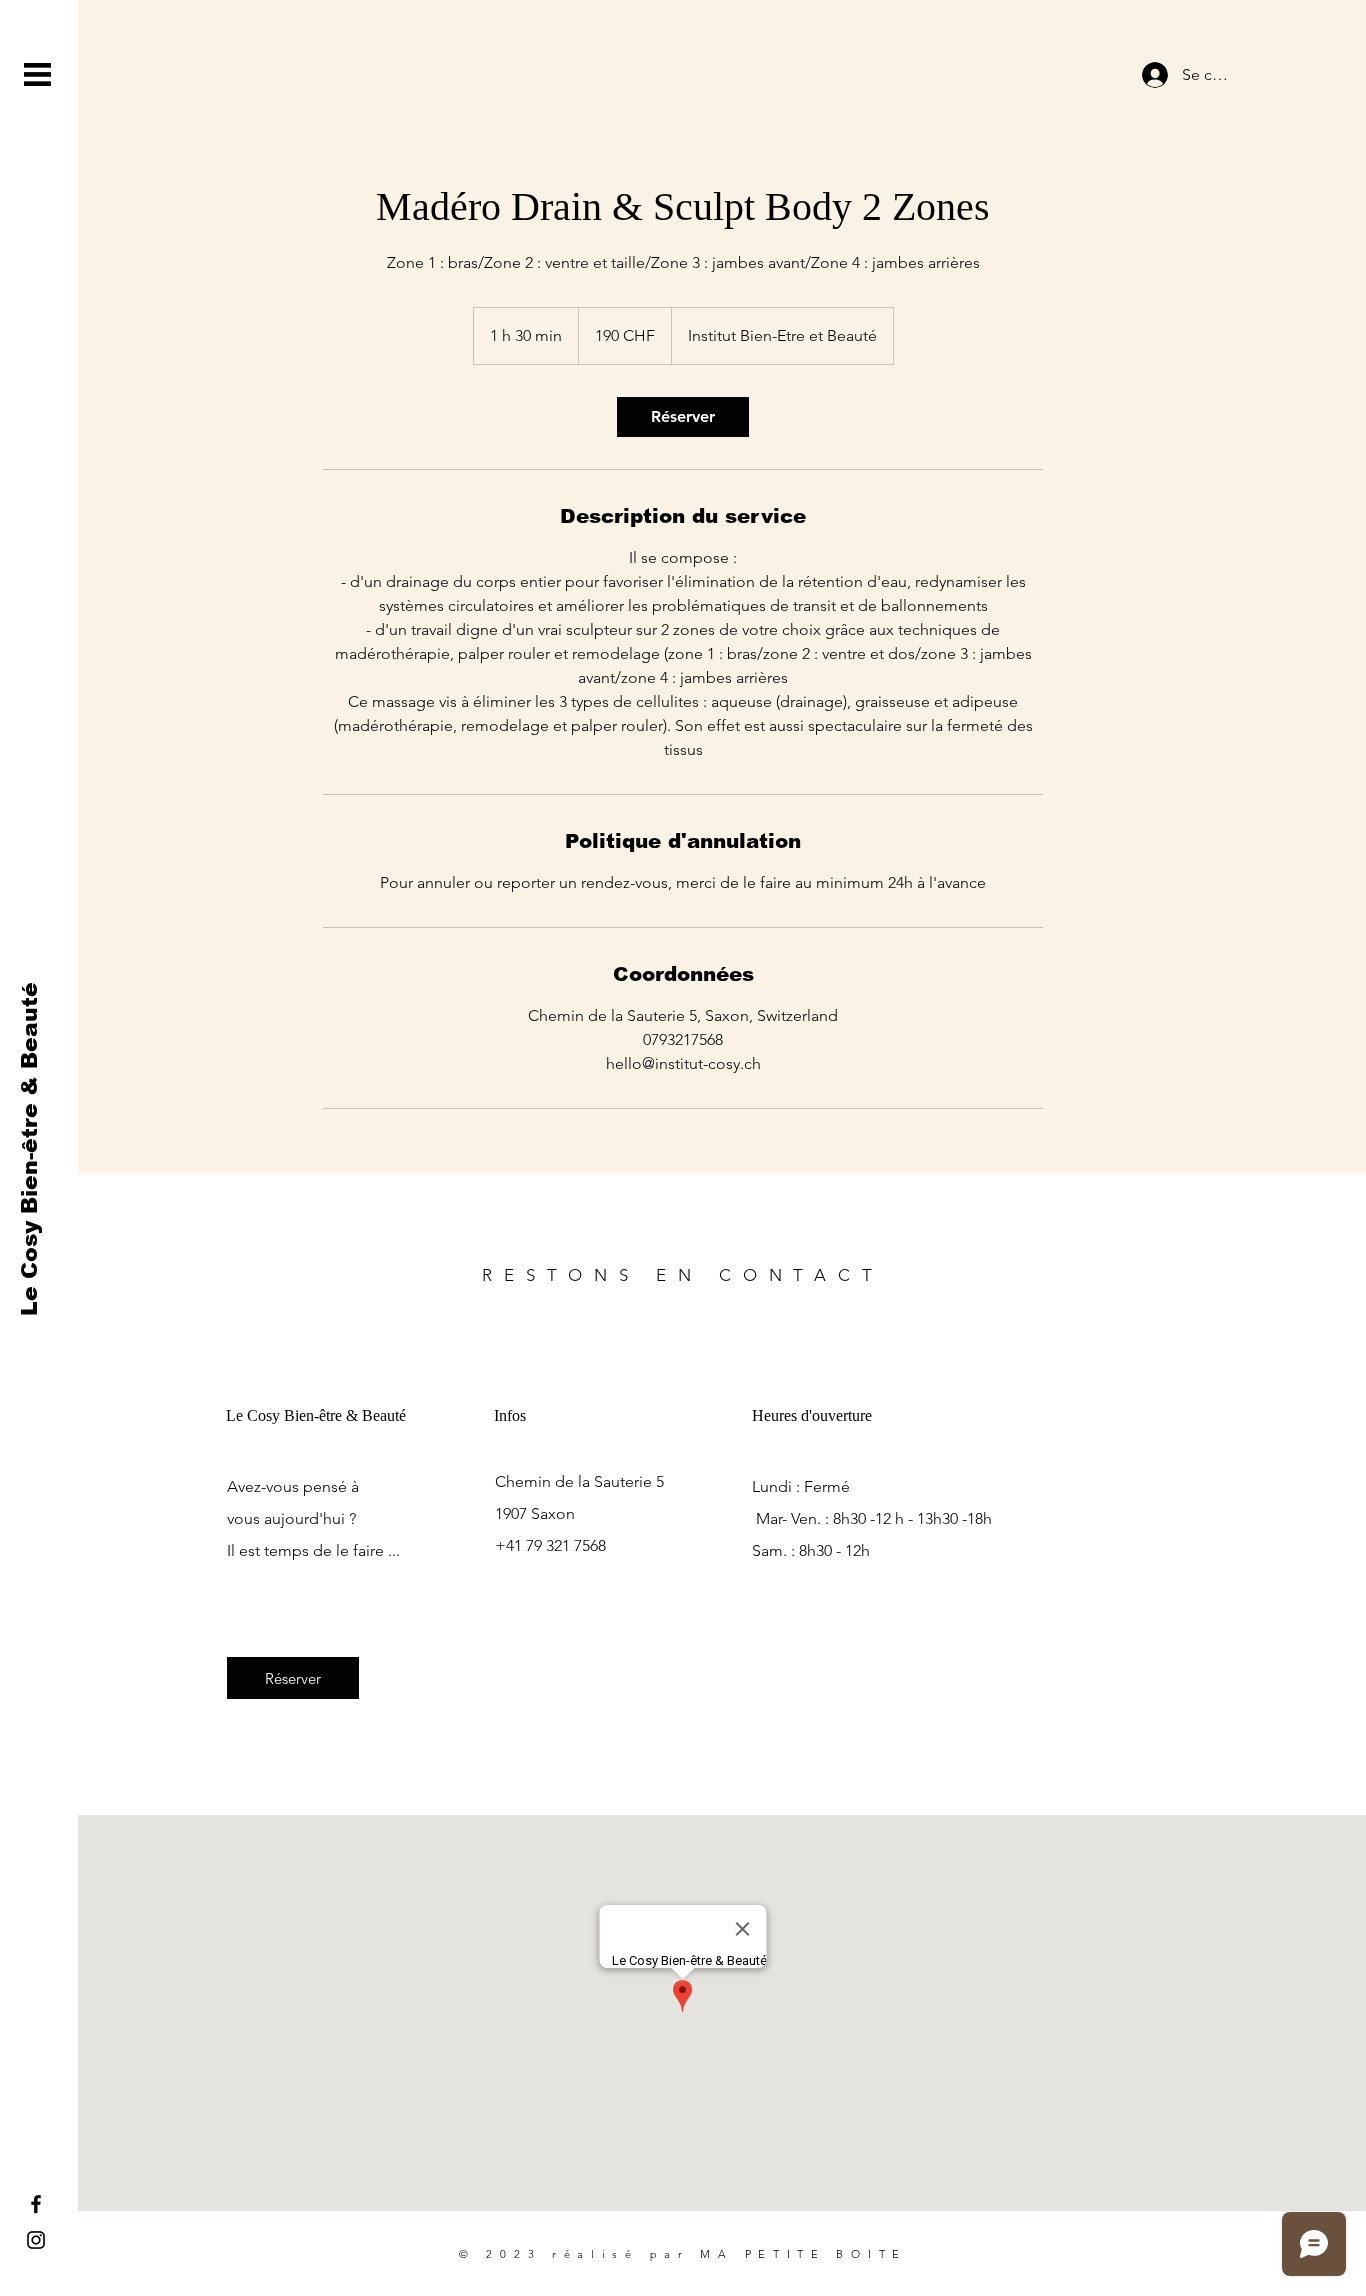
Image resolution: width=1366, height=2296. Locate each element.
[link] (683, 417)
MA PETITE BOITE (803, 2254)
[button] (37, 74)
